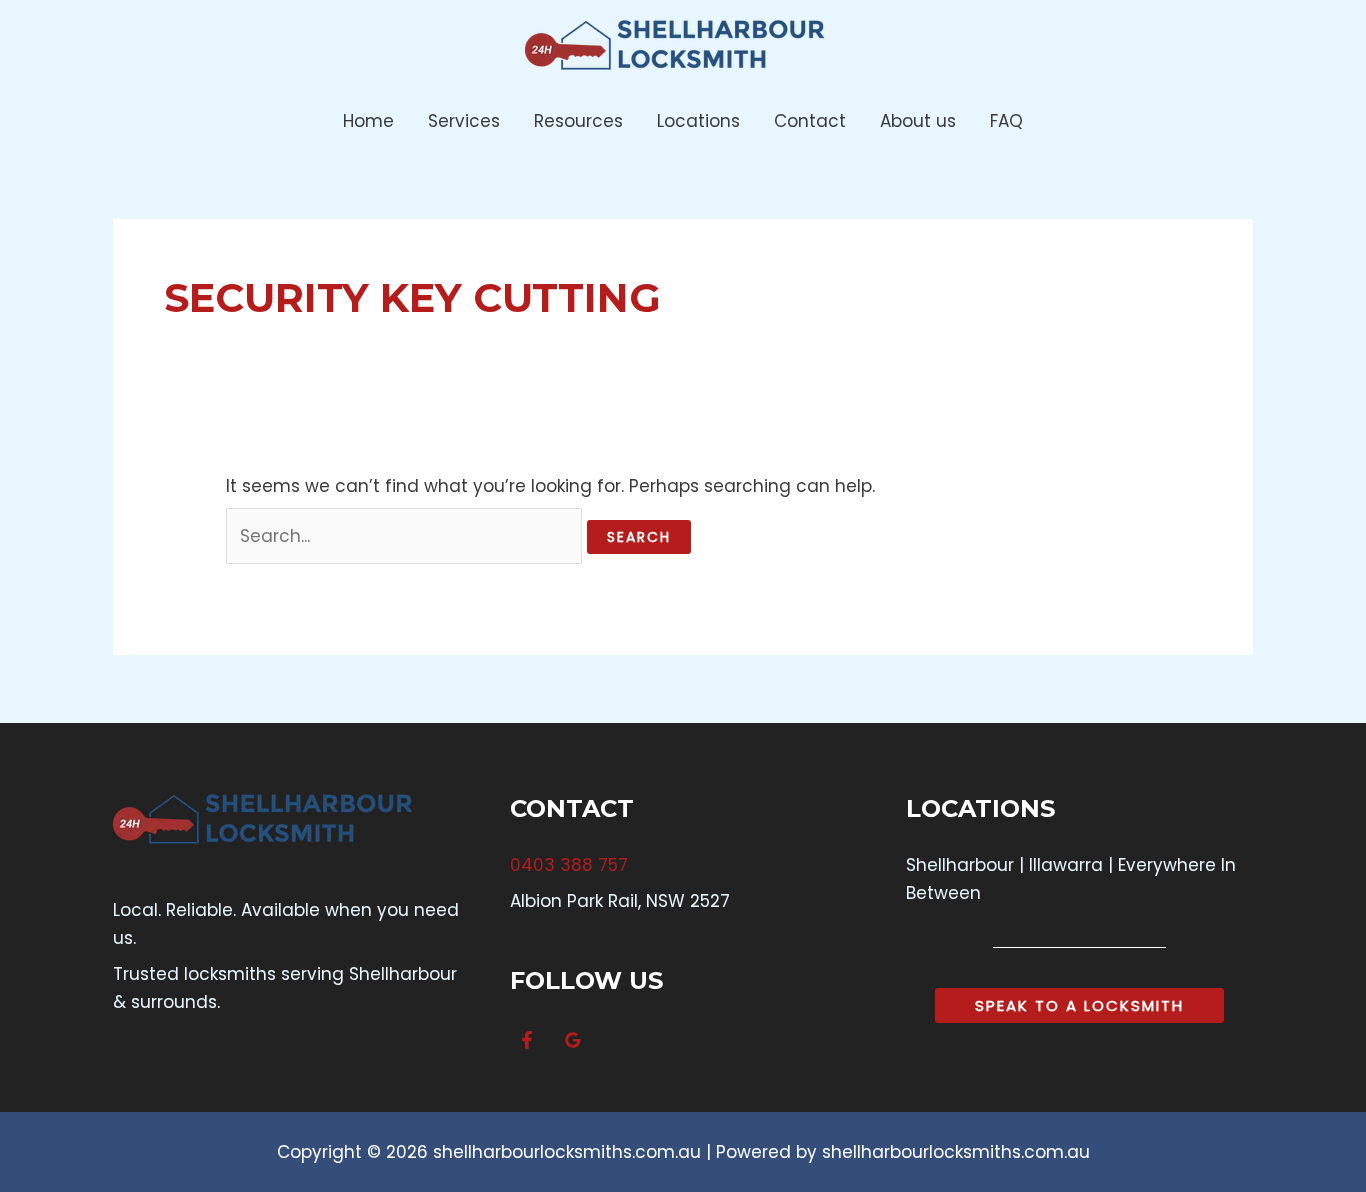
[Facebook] (527, 1040)
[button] (1079, 1005)
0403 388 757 (569, 865)
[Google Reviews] (573, 1040)
